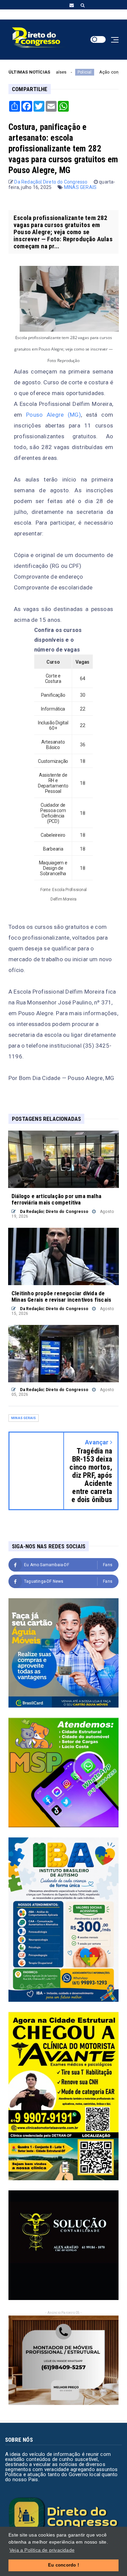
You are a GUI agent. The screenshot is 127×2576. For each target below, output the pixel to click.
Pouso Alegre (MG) (54, 415)
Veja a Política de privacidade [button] (42, 2550)
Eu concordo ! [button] (63, 2565)
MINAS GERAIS (80, 187)
